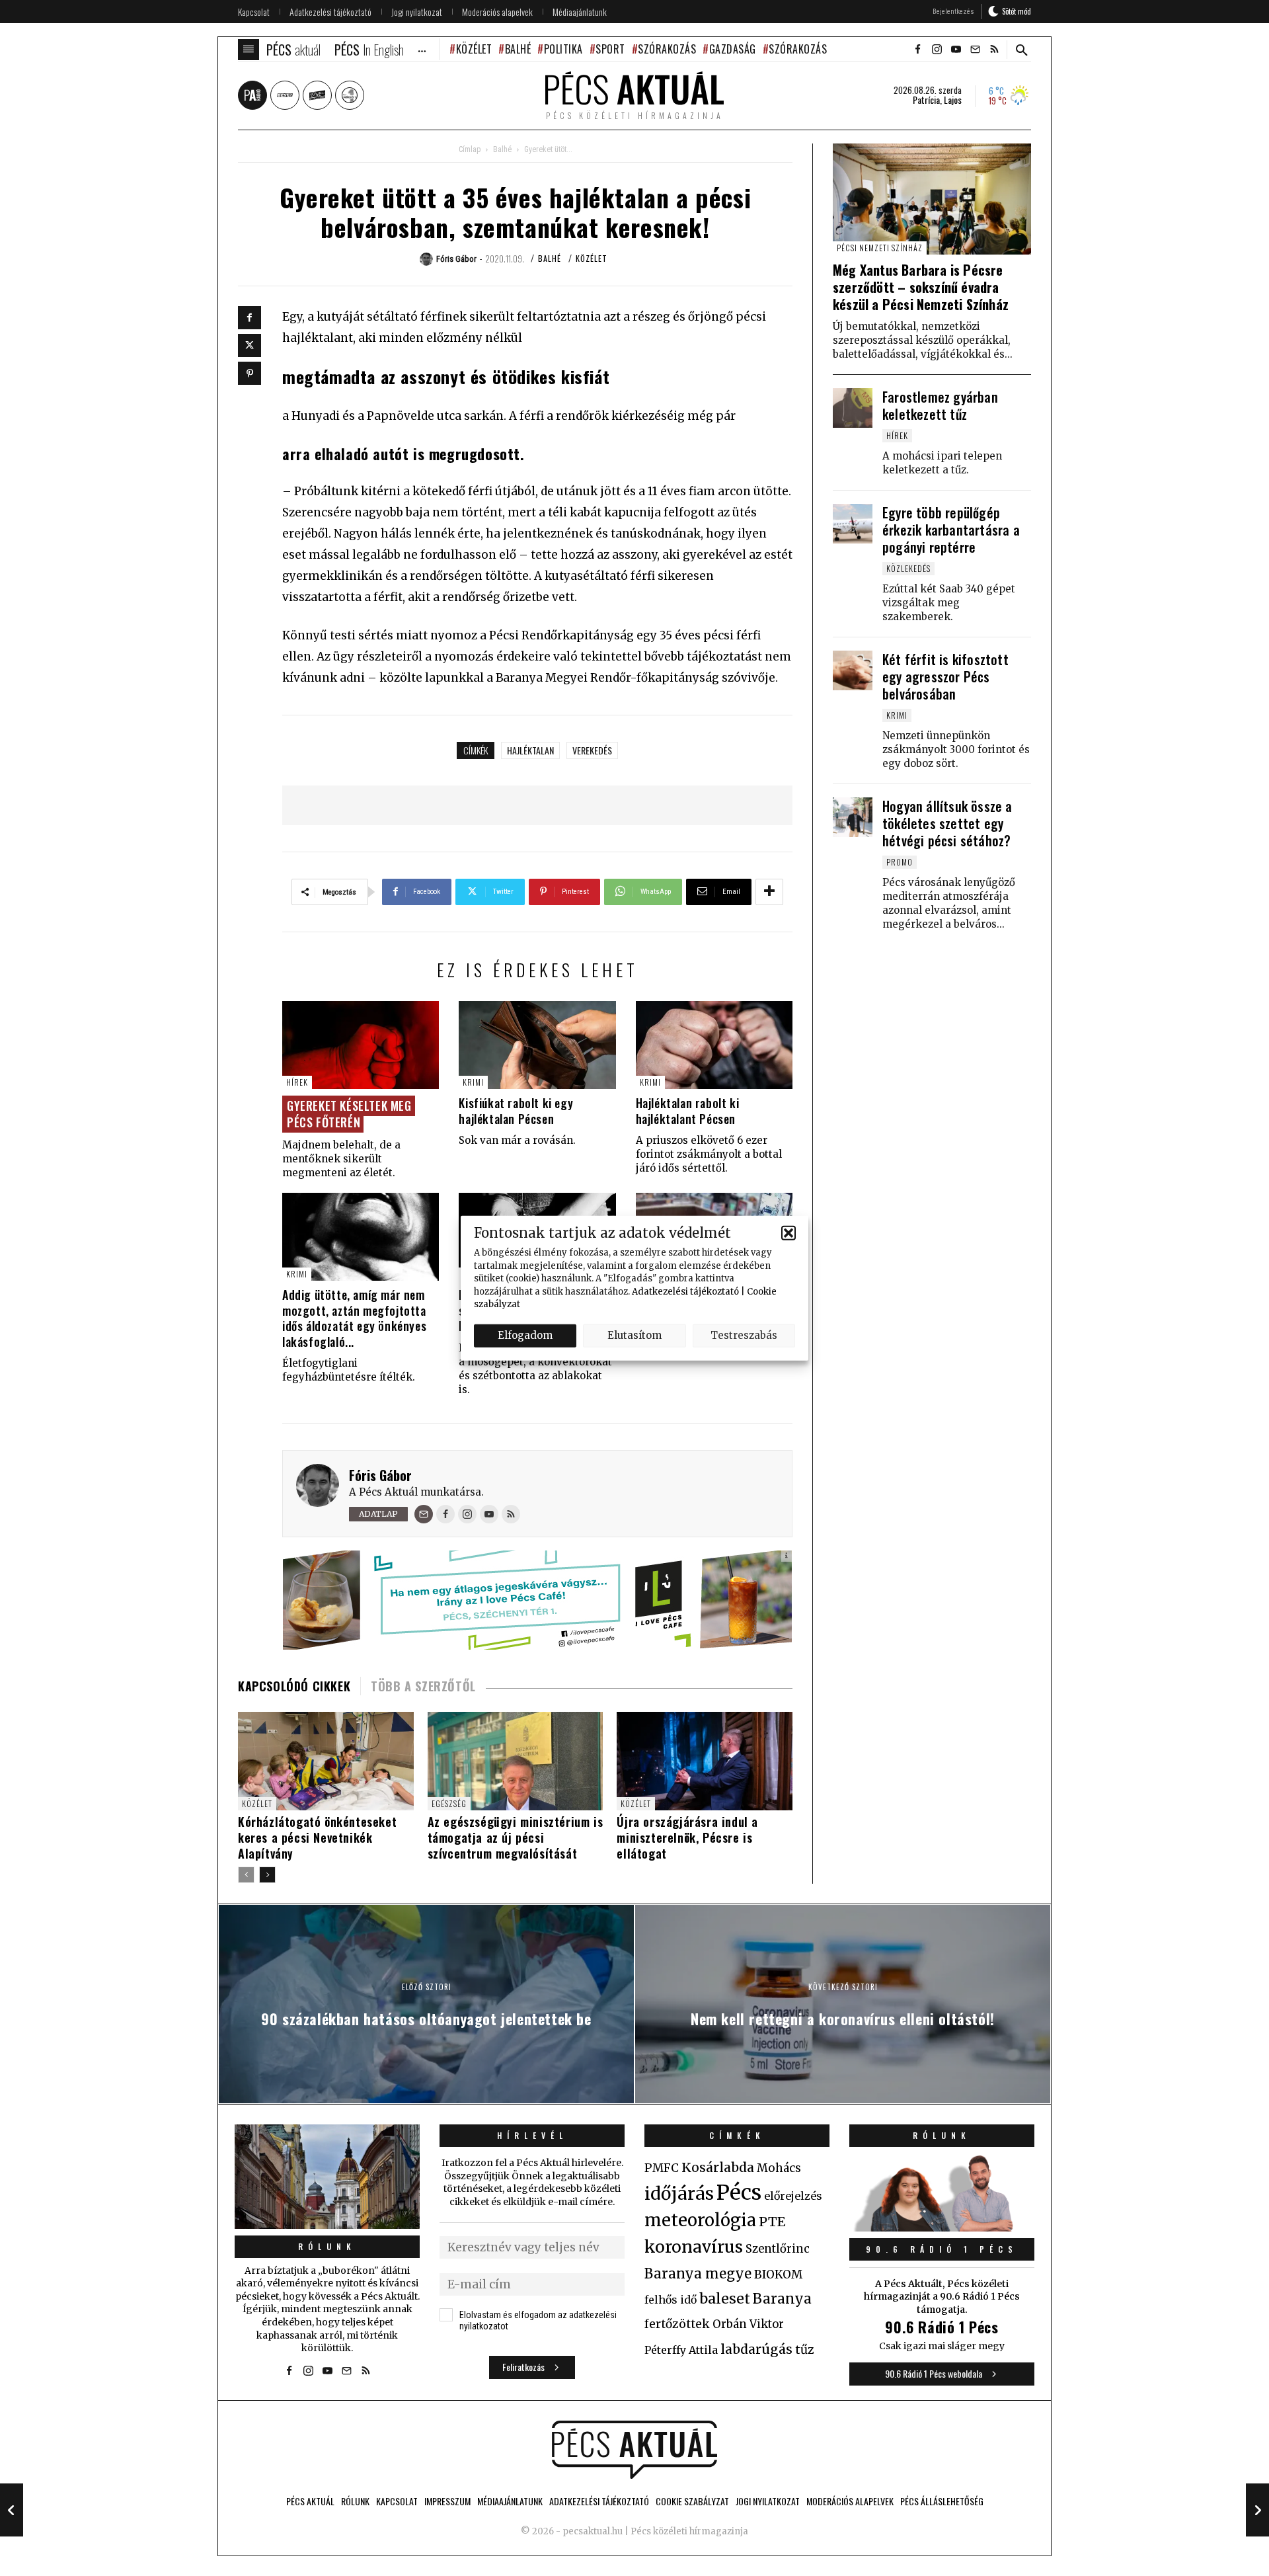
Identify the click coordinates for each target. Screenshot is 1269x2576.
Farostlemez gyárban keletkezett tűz (940, 405)
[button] (788, 1232)
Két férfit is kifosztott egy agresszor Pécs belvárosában (945, 676)
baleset (725, 2299)
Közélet (474, 49)
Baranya (782, 2299)
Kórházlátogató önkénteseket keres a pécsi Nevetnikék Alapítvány (317, 1837)
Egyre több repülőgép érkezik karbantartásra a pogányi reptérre (951, 530)
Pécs (739, 2193)
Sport (610, 49)
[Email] (424, 1514)
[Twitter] (250, 345)
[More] (769, 892)
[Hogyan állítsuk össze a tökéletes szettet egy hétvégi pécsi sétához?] (853, 817)
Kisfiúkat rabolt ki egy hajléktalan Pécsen (516, 1110)
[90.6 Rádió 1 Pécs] (942, 2228)
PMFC (662, 2168)
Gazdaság (733, 49)
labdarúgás (756, 2349)
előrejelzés (793, 2196)
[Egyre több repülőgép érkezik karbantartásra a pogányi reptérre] (853, 524)
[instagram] (937, 50)
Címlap (470, 149)
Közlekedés (908, 568)
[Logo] (634, 2450)
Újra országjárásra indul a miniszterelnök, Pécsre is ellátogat (687, 1837)
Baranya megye (698, 2274)
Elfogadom (525, 1335)
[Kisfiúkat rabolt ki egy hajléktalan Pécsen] (537, 1045)
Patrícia (926, 100)
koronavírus (694, 2247)
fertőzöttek (677, 2324)
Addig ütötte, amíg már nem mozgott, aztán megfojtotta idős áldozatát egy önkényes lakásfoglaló (354, 1318)
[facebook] (917, 50)
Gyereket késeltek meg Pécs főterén (349, 1113)
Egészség (449, 1803)
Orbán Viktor (748, 2324)
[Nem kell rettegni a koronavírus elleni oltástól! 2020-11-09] (1257, 2510)
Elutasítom (634, 1335)
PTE (772, 2222)
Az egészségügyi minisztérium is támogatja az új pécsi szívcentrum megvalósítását (516, 1837)
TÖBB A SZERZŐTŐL (423, 1686)
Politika (563, 49)
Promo (900, 862)
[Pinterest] (250, 373)
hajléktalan (530, 750)
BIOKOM (778, 2274)
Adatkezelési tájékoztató (685, 1291)
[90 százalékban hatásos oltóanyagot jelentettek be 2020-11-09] (12, 2510)
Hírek (297, 1082)
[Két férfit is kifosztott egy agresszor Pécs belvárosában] (853, 670)
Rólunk (327, 2246)
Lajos (953, 100)
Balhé (518, 49)
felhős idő (671, 2300)
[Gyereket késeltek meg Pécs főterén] (361, 1045)
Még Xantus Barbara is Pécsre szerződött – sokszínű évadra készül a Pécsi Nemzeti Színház (921, 287)
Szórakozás (667, 49)
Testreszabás (744, 1335)
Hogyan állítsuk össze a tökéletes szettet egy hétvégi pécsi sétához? (947, 823)
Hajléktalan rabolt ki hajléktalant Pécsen (688, 1110)
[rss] (994, 50)
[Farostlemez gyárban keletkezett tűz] (853, 408)
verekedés (592, 750)
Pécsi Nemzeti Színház (880, 248)
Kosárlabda (718, 2167)
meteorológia (700, 2220)
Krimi (473, 1082)
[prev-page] (246, 1875)
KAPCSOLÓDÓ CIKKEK (294, 1686)
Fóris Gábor (380, 1475)
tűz (805, 2350)
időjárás (679, 2194)
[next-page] (267, 1875)
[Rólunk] (327, 2176)
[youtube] (956, 50)
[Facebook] (250, 318)
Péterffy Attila (681, 2350)
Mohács (779, 2168)
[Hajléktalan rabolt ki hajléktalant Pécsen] (714, 1045)
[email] (975, 50)
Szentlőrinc (778, 2249)
